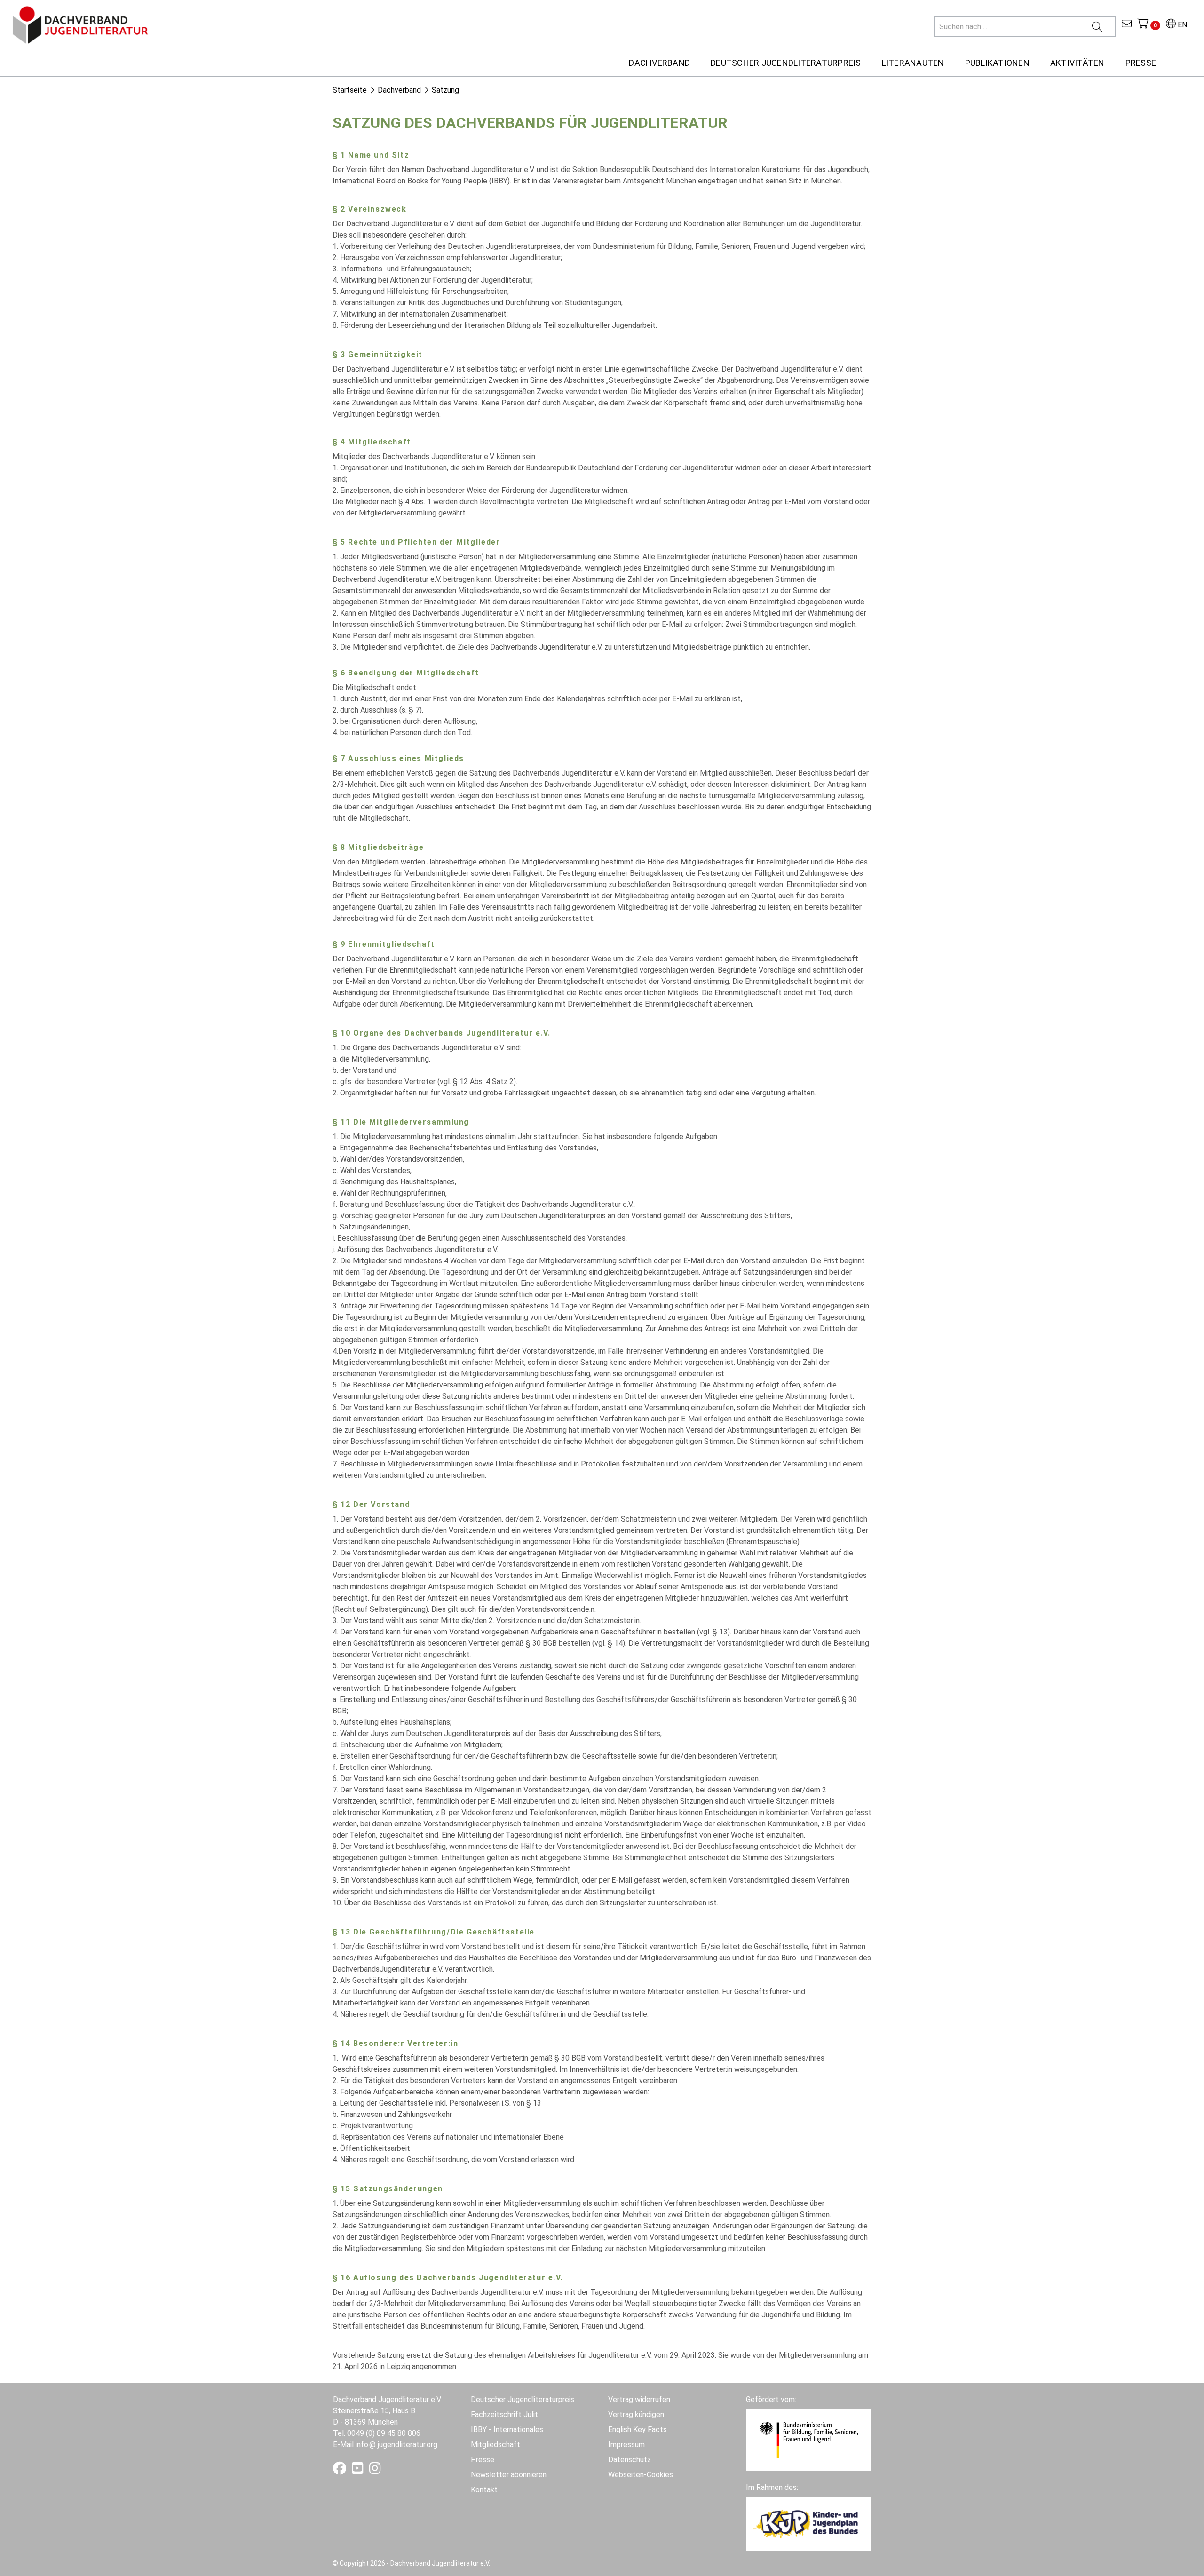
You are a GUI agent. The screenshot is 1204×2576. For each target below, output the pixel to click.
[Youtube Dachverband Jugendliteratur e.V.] (359, 2470)
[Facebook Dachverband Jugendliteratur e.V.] (341, 2470)
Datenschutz (630, 2460)
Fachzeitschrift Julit (504, 2414)
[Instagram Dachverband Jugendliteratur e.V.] (375, 2470)
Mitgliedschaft (495, 2445)
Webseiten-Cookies (641, 2475)
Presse (483, 2460)
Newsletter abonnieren (509, 2475)
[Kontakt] (1127, 25)
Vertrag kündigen (636, 2414)
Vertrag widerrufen (639, 2399)
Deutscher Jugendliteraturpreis (523, 2399)
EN (1181, 25)
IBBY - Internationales (507, 2429)
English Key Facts (638, 2429)
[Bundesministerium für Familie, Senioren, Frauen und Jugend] (809, 2439)
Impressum (626, 2445)
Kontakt (484, 2490)
